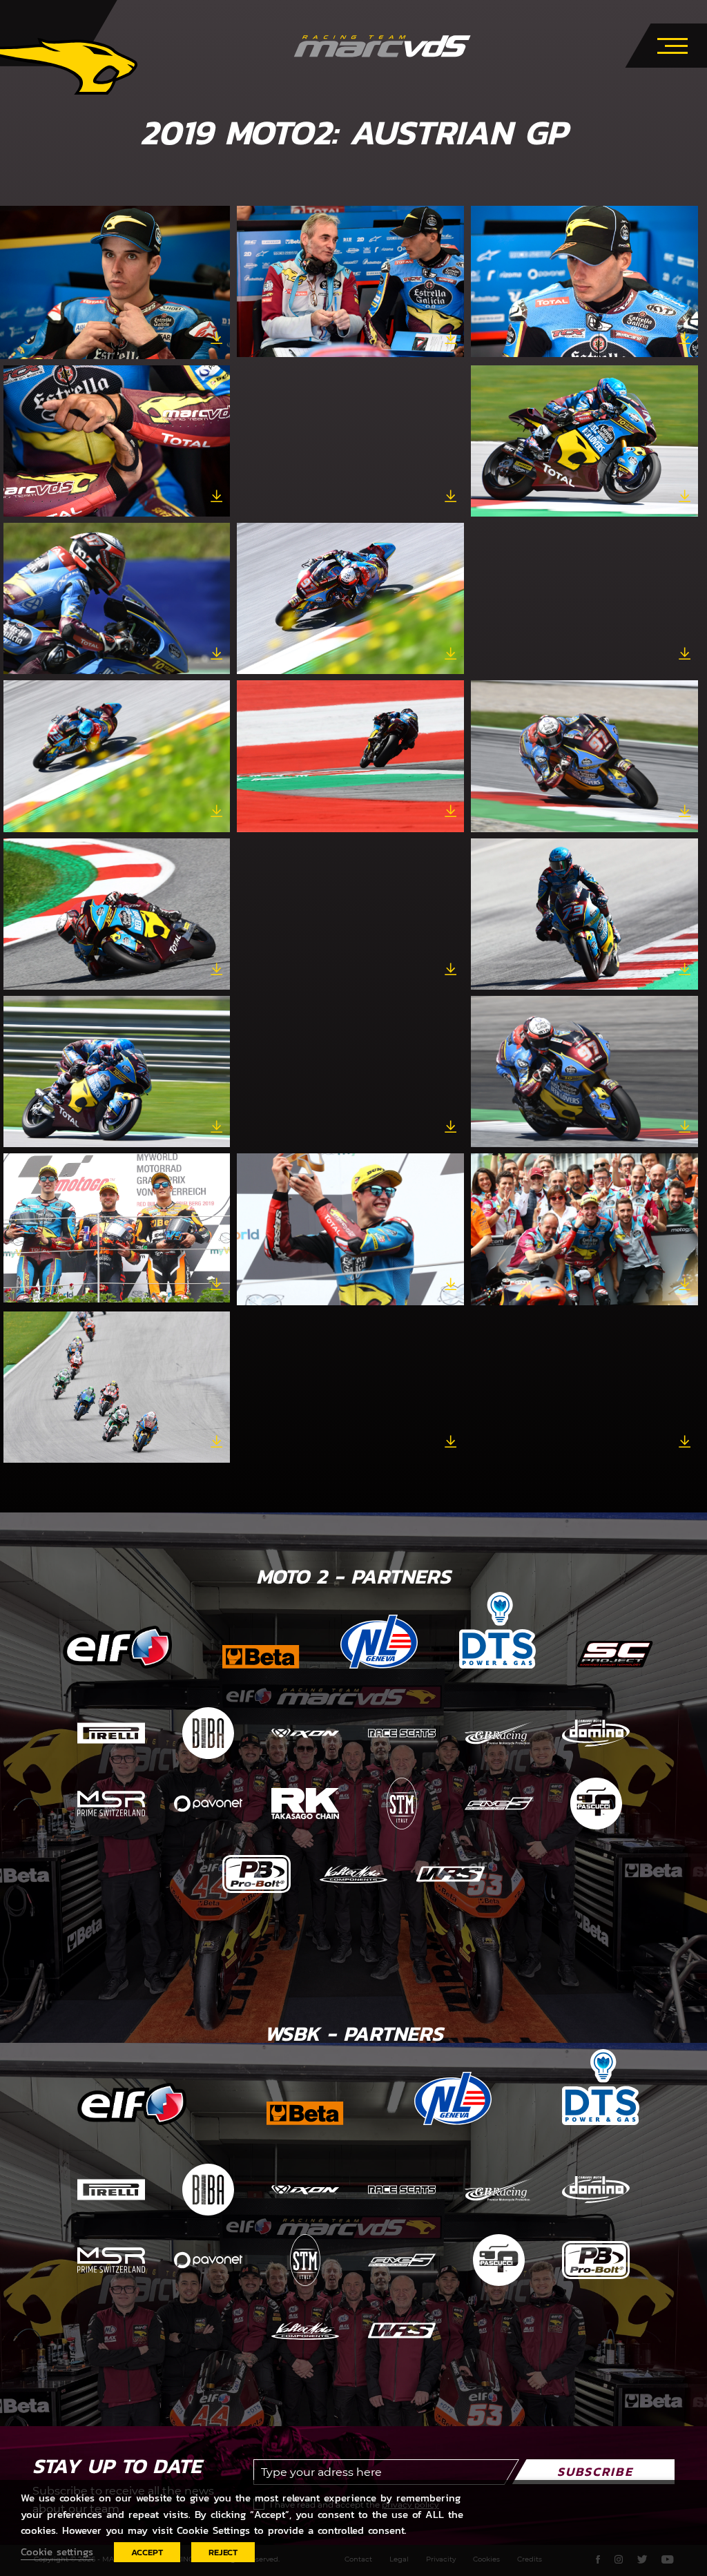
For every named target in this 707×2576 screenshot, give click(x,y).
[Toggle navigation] (672, 44)
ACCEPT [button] (147, 2552)
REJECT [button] (223, 2552)
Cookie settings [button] (57, 2552)
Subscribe (595, 2471)
